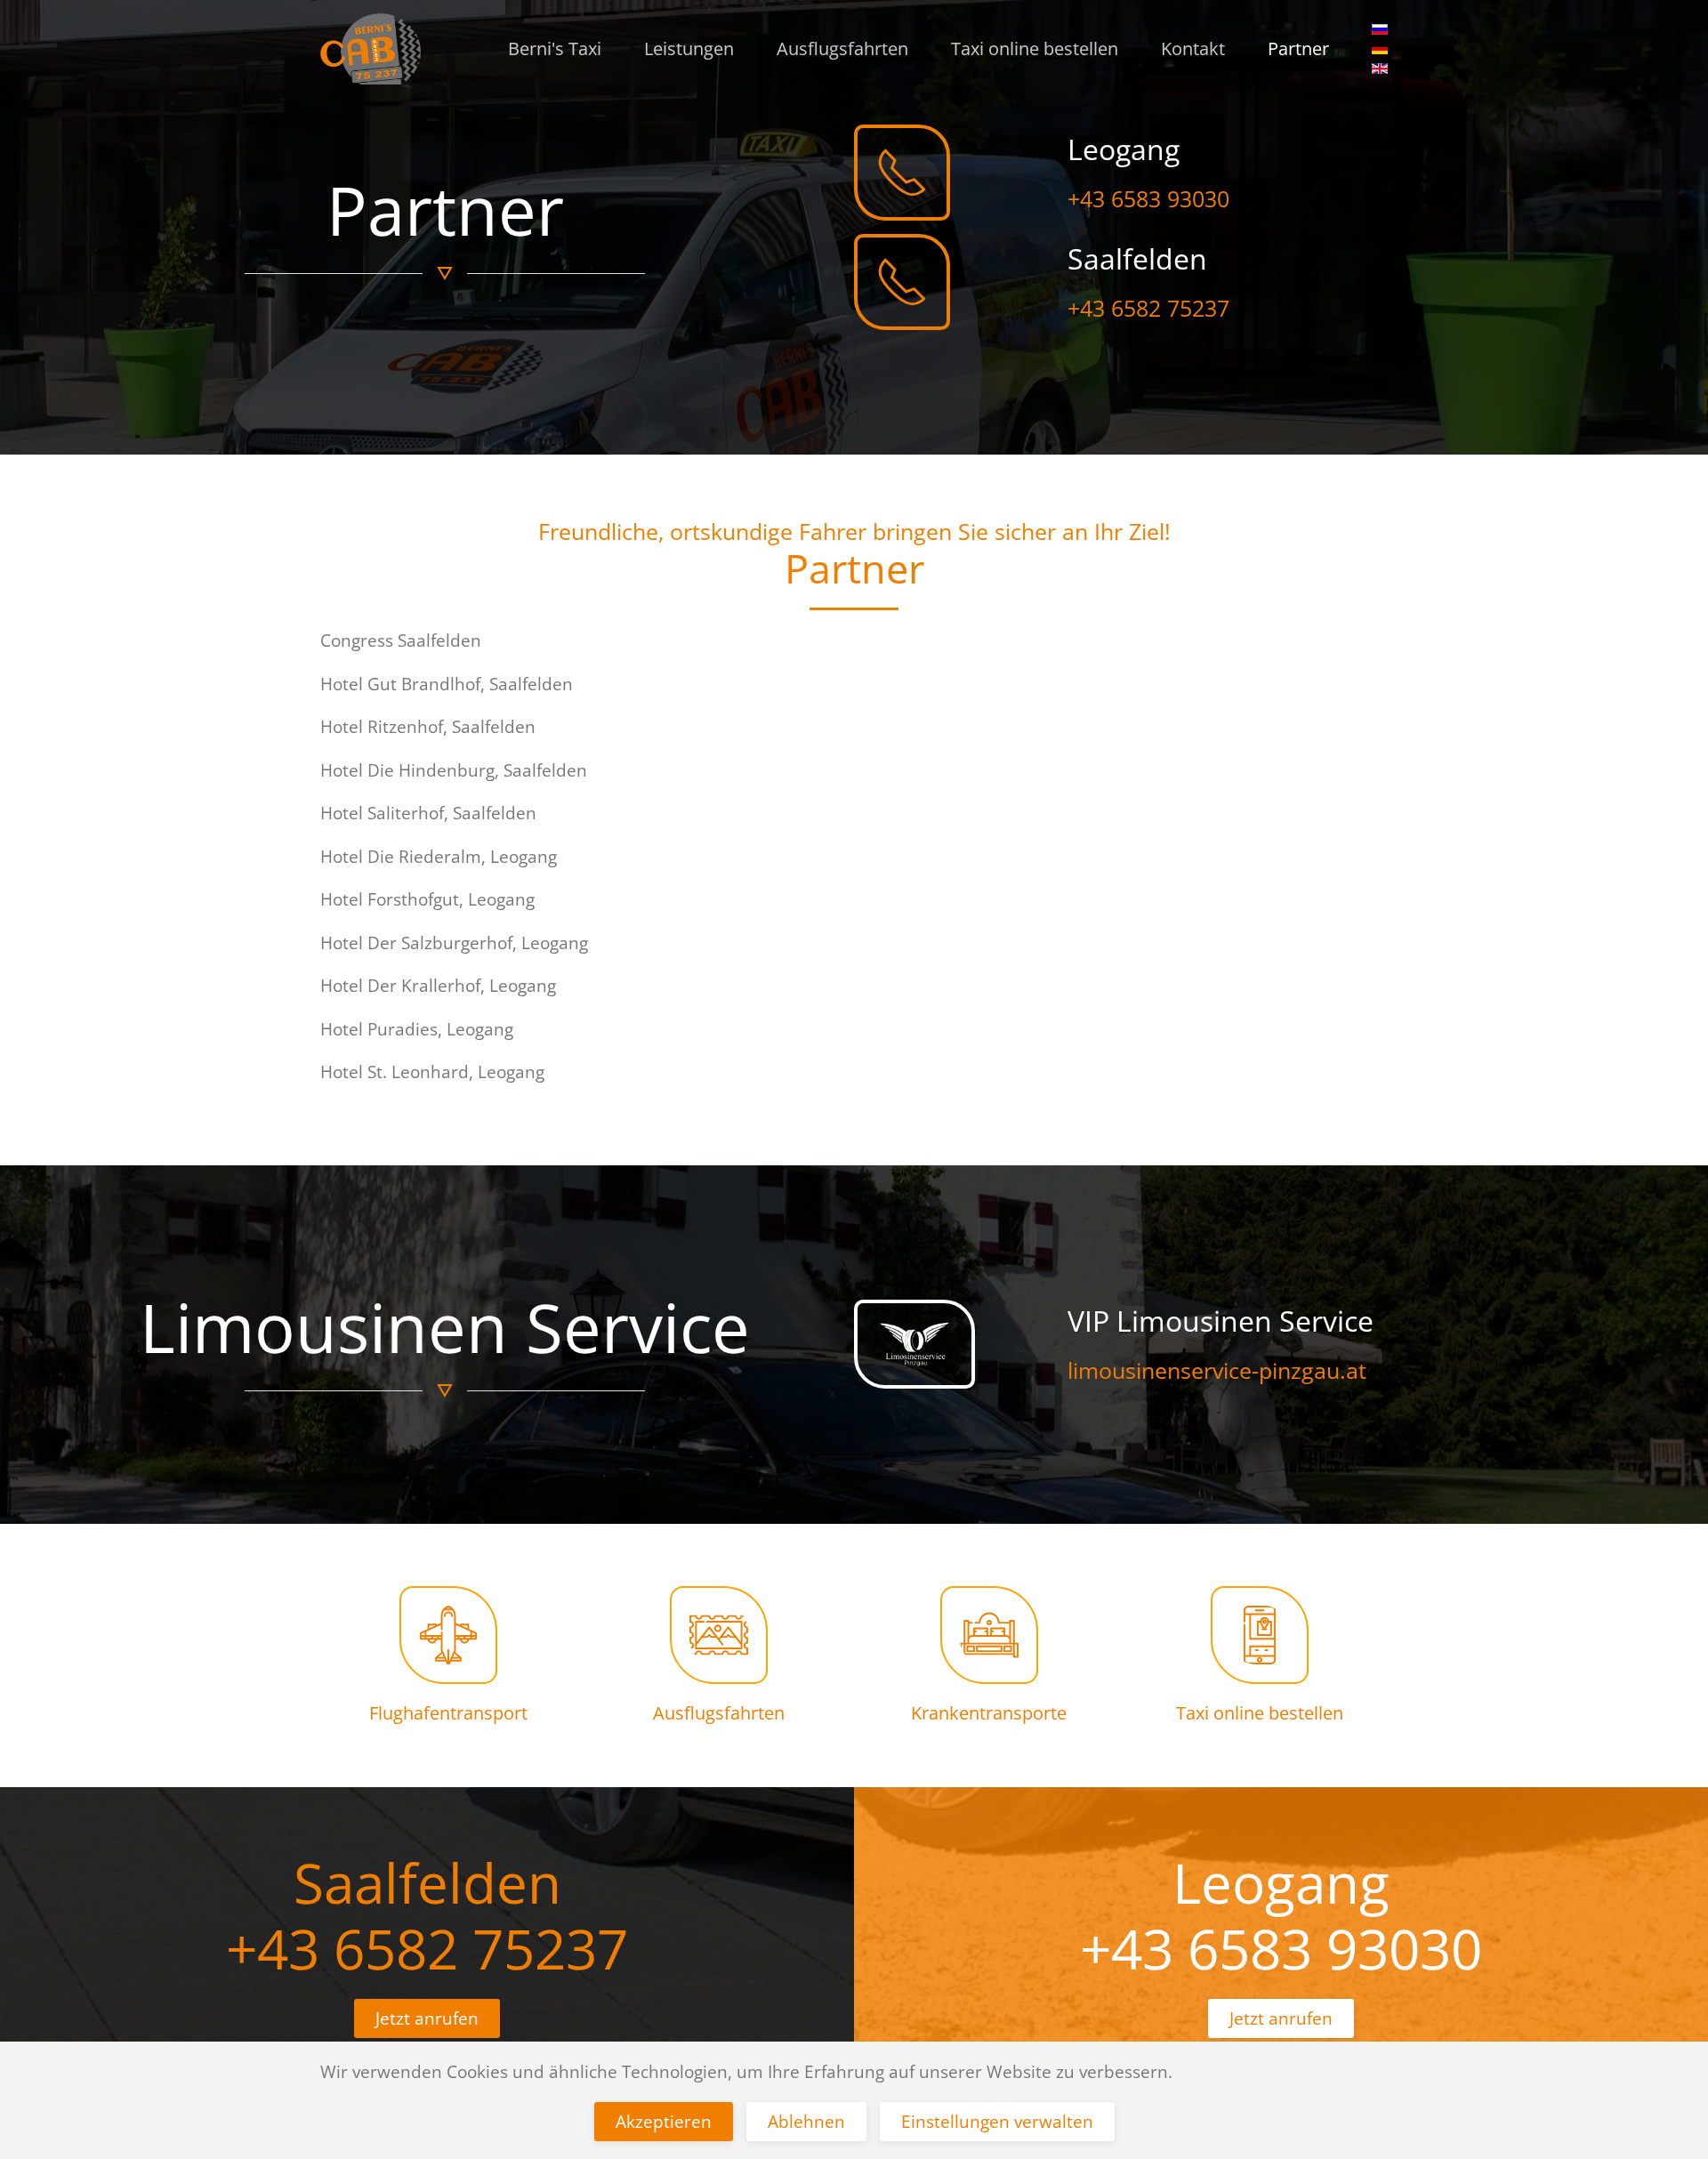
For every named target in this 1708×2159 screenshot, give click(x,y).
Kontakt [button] (1193, 48)
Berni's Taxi (555, 48)
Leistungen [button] (689, 48)
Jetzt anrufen (1281, 2018)
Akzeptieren (664, 2122)
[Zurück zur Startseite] (371, 49)
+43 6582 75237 (427, 1948)
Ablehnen (806, 2122)
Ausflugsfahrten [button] (842, 48)
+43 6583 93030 (1281, 1948)
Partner (1298, 48)
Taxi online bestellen (1035, 48)
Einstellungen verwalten (997, 2122)
